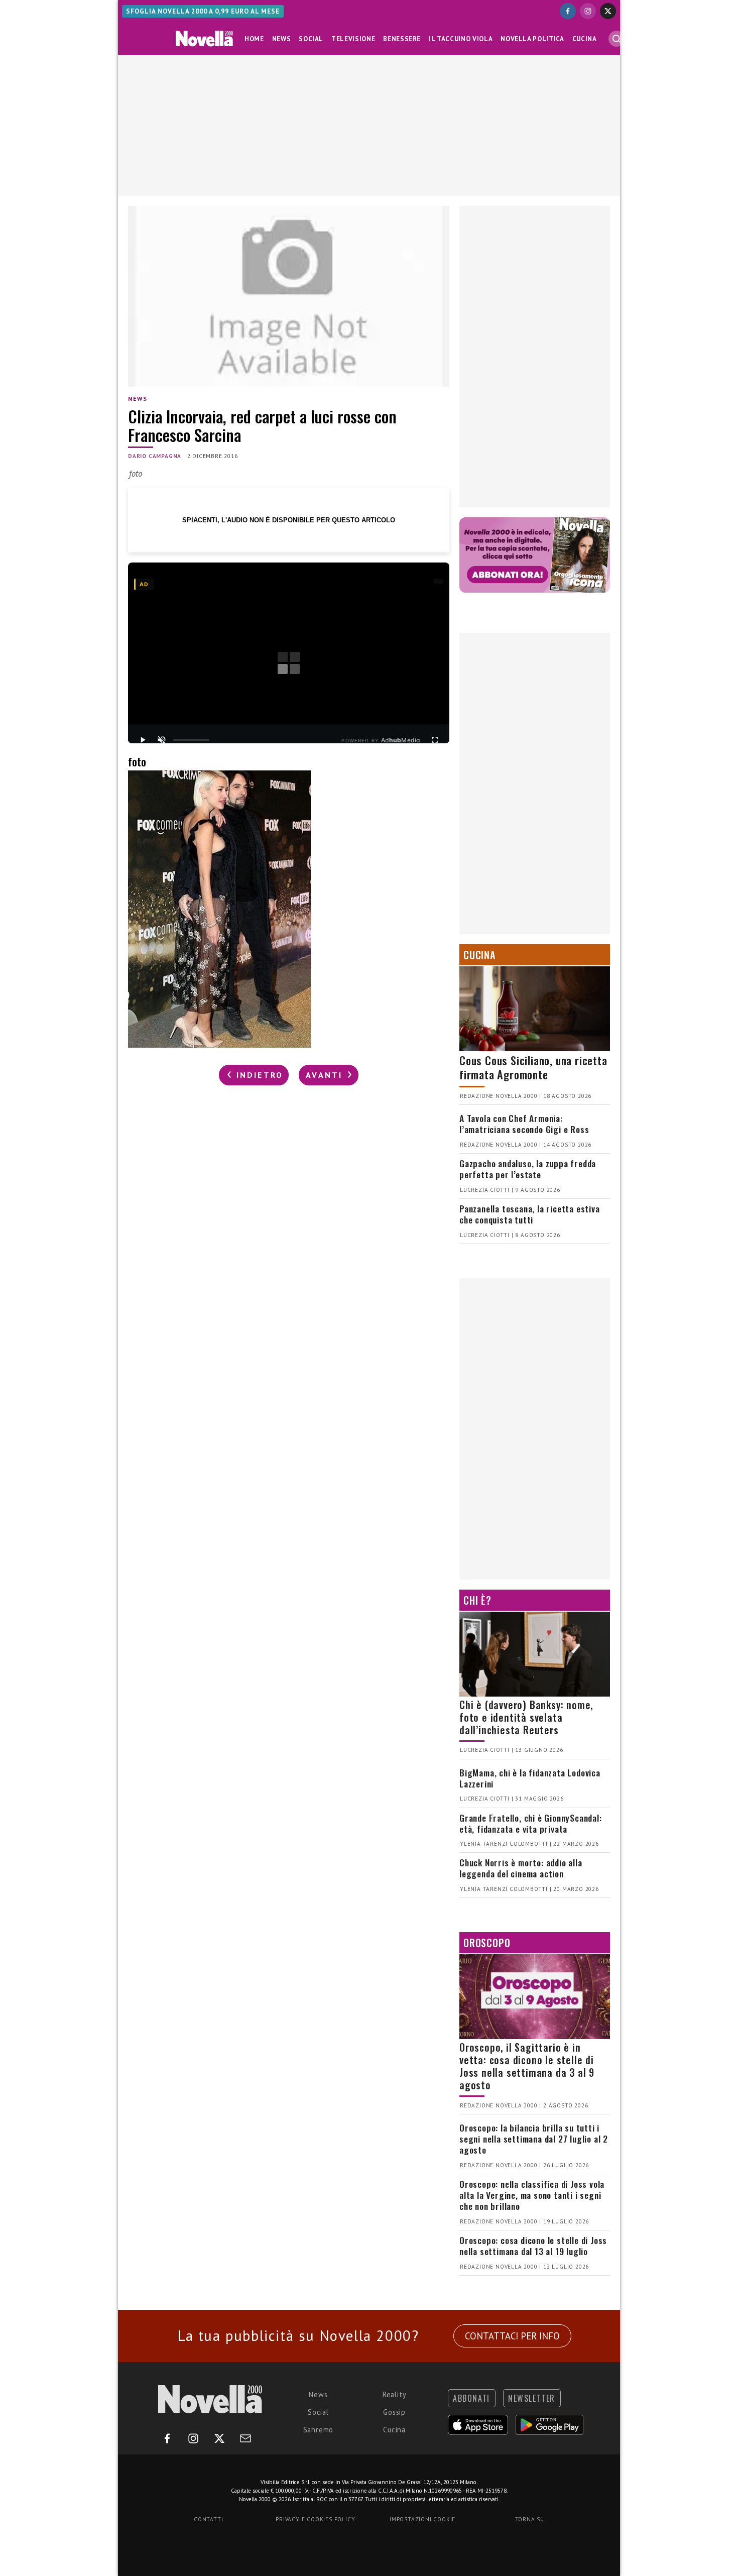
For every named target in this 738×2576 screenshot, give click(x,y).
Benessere (402, 39)
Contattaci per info (512, 2336)
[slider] (191, 740)
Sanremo (319, 2430)
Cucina (585, 39)
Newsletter (532, 2398)
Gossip (394, 2412)
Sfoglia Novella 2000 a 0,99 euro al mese (203, 11)
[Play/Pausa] (143, 740)
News (282, 39)
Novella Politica (532, 39)
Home (254, 39)
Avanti (326, 1075)
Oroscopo (487, 1943)
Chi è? (477, 1600)
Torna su (530, 2519)
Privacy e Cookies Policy (315, 2519)
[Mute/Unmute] (162, 740)
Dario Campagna (155, 456)
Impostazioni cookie (422, 2519)
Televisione (353, 39)
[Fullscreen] (435, 740)
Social (311, 39)
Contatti (208, 2519)
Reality (395, 2394)
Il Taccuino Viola (461, 39)
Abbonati (471, 2398)
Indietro (258, 1075)
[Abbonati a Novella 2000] (535, 555)
